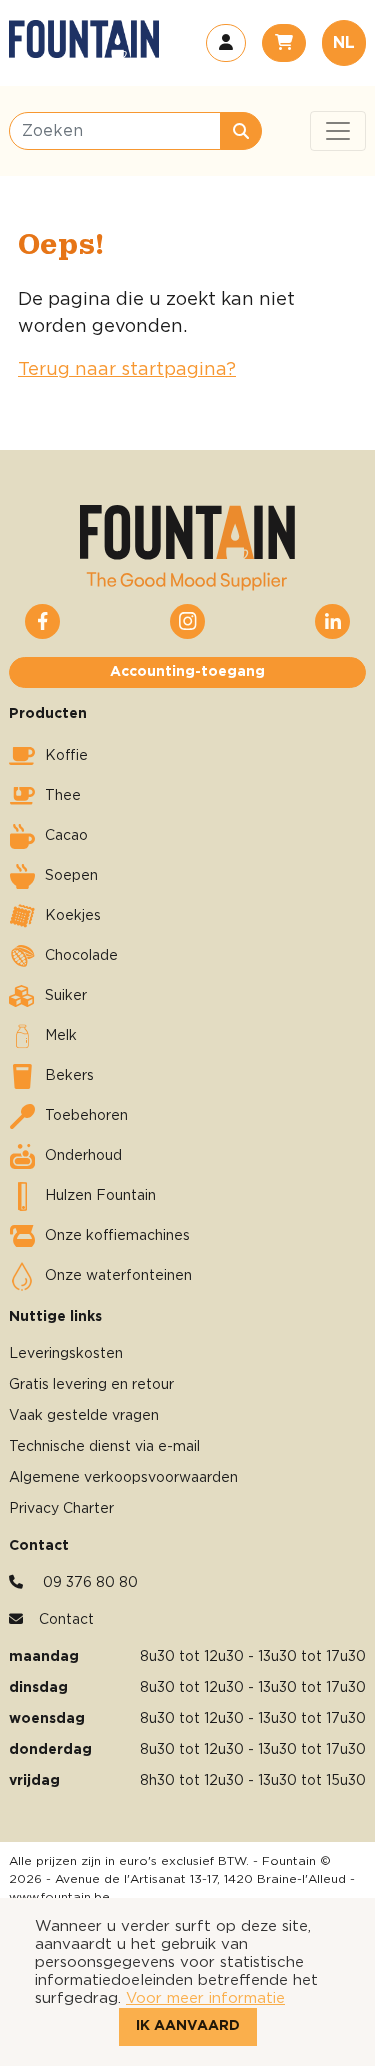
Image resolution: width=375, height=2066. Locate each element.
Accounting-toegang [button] (187, 672)
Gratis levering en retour (91, 1385)
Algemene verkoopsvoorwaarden (123, 1478)
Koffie (66, 756)
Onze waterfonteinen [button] (118, 1276)
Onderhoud (83, 1156)
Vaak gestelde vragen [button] (84, 1416)
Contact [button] (66, 1620)
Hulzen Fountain (100, 1196)
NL (344, 43)
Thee (63, 796)
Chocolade (81, 956)
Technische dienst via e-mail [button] (104, 1447)
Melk (61, 1036)
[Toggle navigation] (338, 131)
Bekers (69, 1076)
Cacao (66, 836)
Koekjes (73, 916)
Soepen (71, 876)
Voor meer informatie (205, 1998)
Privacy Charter (61, 1509)
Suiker (66, 996)
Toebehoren (86, 1116)
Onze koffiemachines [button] (117, 1236)
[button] (226, 43)
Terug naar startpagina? (127, 370)
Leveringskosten (66, 1354)
